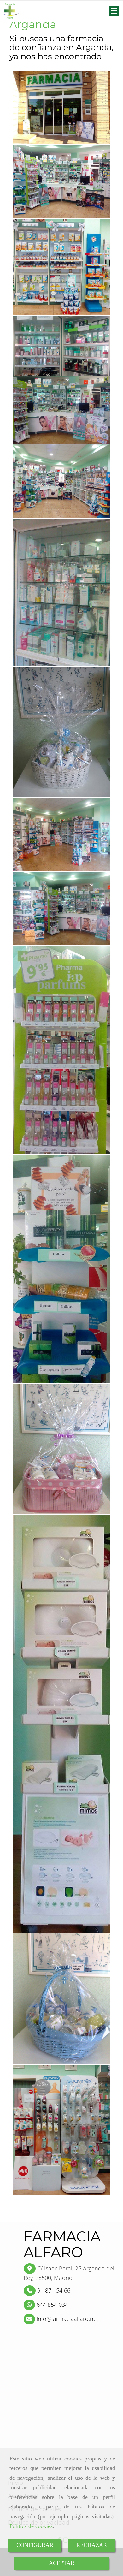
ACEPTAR (62, 2563)
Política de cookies (31, 2526)
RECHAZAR (92, 2545)
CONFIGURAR (35, 2545)
